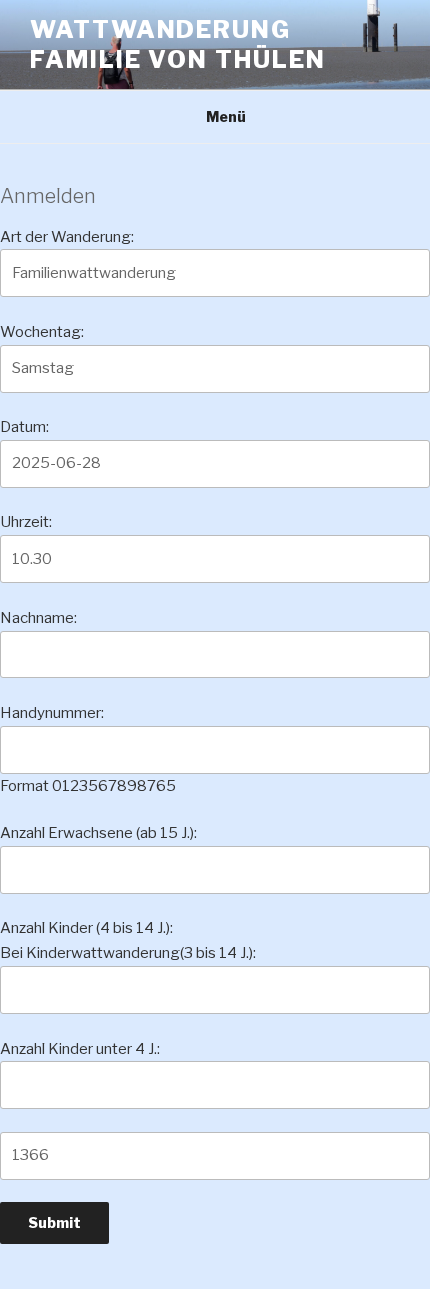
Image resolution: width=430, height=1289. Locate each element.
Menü (226, 116)
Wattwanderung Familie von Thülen (178, 44)
